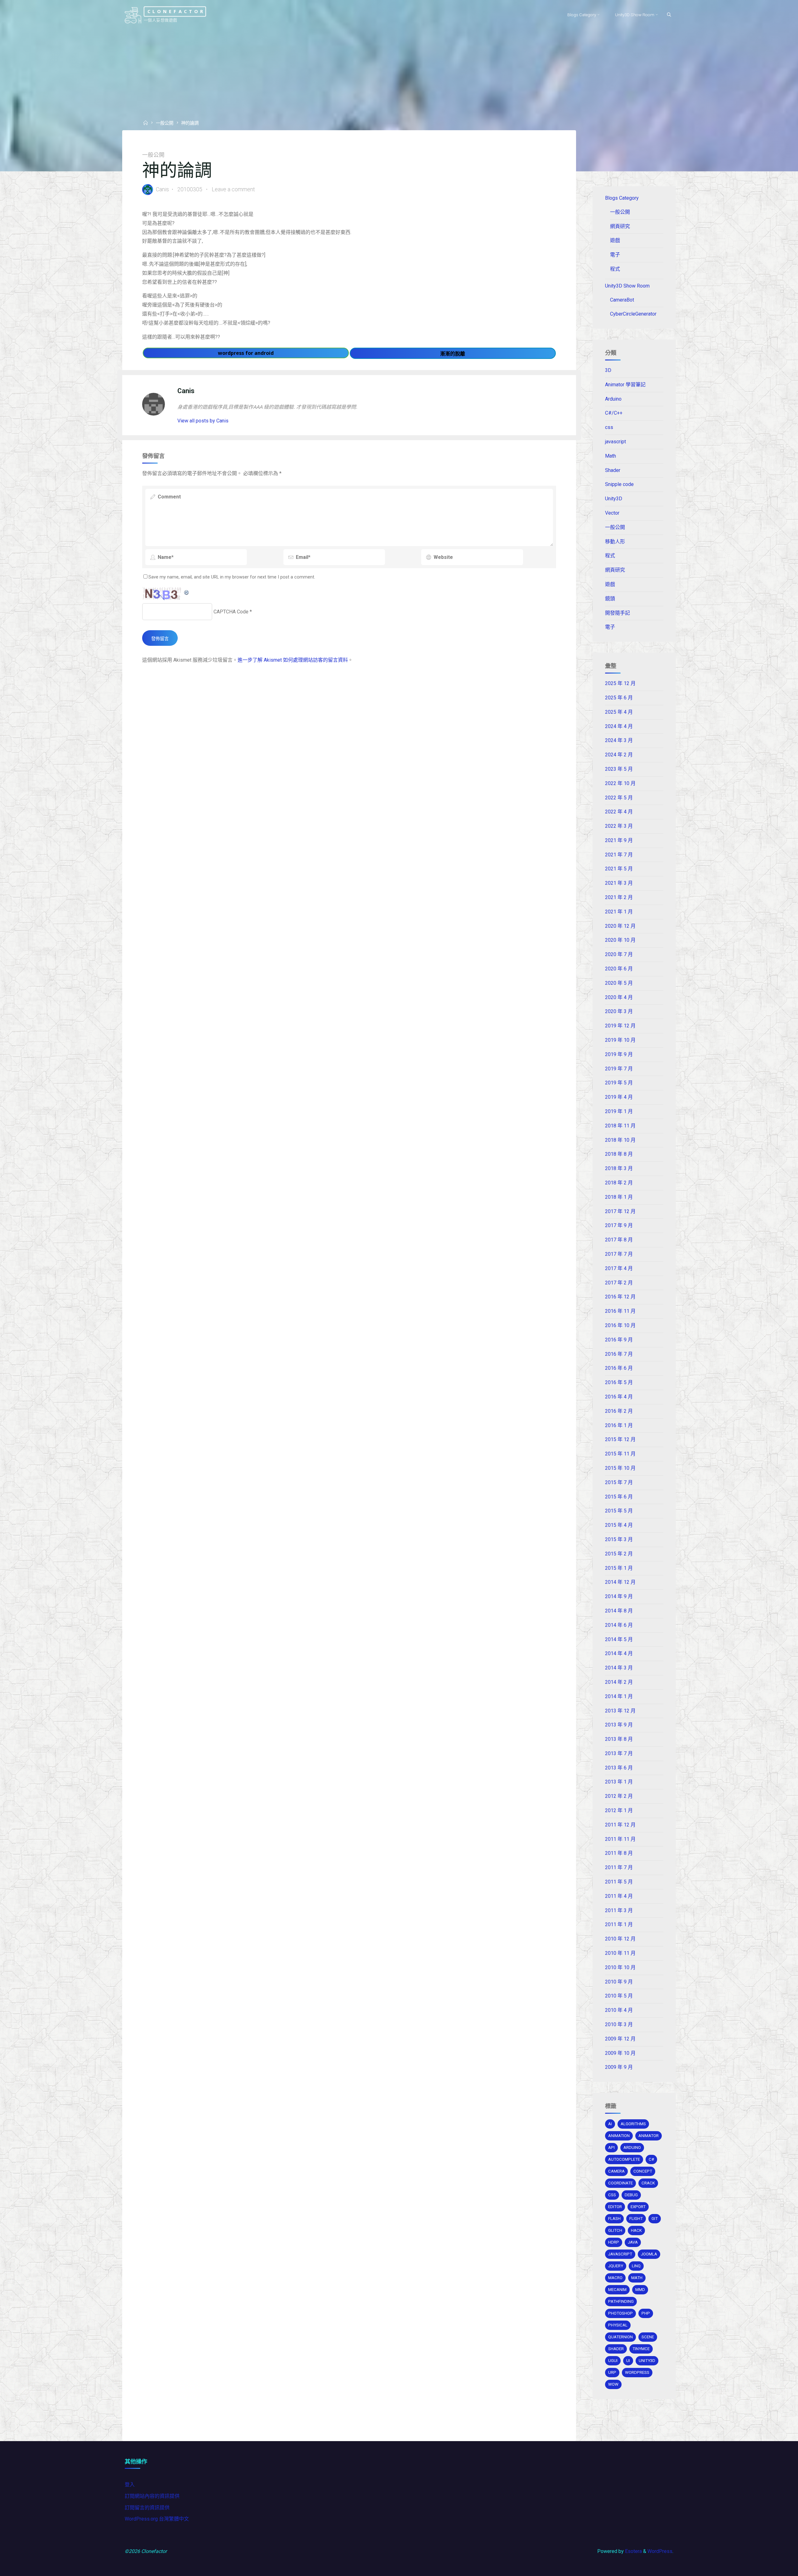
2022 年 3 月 (619, 826)
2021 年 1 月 (619, 912)
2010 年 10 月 (620, 1967)
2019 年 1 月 (619, 1111)
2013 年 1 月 (619, 1782)
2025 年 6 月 (619, 698)
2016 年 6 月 (619, 1368)
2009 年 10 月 (620, 2053)
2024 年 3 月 (619, 740)
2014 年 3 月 (619, 1668)
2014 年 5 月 (619, 1639)
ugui (613, 2361)
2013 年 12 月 (620, 1711)
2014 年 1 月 (619, 1696)
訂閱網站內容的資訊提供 (152, 2496)
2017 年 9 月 (619, 1225)
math (637, 2278)
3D (608, 370)
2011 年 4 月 (619, 1896)
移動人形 (615, 542)
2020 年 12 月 (620, 926)
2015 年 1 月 (619, 1568)
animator (649, 2136)
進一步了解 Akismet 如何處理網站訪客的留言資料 (293, 660)
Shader (613, 470)
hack (636, 2230)
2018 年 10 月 (620, 1140)
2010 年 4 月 (619, 2010)
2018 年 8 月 (619, 1154)
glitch (615, 2230)
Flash (614, 2219)
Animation (619, 2136)
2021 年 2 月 (619, 897)
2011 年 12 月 (620, 1825)
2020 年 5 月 (619, 983)
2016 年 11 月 (620, 1311)
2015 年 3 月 (619, 1539)
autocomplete (624, 2159)
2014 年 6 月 (619, 1625)
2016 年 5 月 (619, 1382)
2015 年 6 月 (619, 1497)
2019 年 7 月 (619, 1069)
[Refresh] (187, 591)
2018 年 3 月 (619, 1168)
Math (611, 456)
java (633, 2242)
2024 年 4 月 (619, 726)
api (611, 2147)
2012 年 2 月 (619, 1796)
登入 (130, 2485)
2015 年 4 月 (619, 1525)
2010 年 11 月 (620, 1953)
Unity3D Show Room (627, 286)
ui (628, 2361)
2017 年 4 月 (619, 1268)
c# (651, 2159)
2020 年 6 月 (619, 969)
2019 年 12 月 (620, 1026)
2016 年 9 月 (619, 1340)
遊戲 (615, 240)
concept (643, 2171)
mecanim (617, 2290)
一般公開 (165, 124)
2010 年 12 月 (620, 1939)
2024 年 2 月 (619, 755)
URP (612, 2372)
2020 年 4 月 (619, 997)
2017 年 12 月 (620, 1211)
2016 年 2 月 (619, 1411)
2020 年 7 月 (619, 954)
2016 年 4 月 (619, 1397)
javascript (615, 442)
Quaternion (620, 2337)
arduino (632, 2147)
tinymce (641, 2349)
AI (610, 2124)
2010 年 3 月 (619, 2024)
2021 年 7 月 (619, 855)
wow (613, 2384)
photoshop (620, 2313)
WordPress (660, 2551)
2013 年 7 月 (619, 1753)
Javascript (620, 2254)
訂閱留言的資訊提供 (147, 2508)
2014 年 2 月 (619, 1682)
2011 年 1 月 (619, 1924)
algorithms (633, 2124)
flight (636, 2219)
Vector (612, 513)
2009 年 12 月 (620, 2039)
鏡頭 (610, 599)
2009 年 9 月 (619, 2067)
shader (616, 2349)
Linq (636, 2266)
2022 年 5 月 (619, 798)
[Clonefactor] (133, 15)
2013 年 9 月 (619, 1725)
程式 (615, 269)
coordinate (620, 2183)
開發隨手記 (618, 613)
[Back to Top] (774, 2567)
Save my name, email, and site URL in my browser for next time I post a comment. (232, 577)
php (646, 2313)
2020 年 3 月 (619, 1011)
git (655, 2219)
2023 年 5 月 (619, 769)
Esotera (633, 2551)
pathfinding (621, 2301)
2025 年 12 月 (620, 683)
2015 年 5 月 (619, 1511)
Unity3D (614, 499)
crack (648, 2183)
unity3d (647, 2361)
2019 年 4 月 (619, 1097)
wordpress (637, 2372)
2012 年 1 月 (619, 1810)
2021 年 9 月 (619, 840)
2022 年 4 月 (619, 812)
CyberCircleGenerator (633, 314)
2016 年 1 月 (619, 1425)
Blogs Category (622, 198)
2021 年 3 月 (619, 883)
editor (615, 2207)
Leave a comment (233, 189)
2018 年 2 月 (619, 1183)
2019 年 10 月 (620, 1040)
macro (615, 2278)
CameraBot (622, 300)
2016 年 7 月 (619, 1354)
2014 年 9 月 (619, 1596)
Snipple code (619, 484)
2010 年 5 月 (619, 1996)
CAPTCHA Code (231, 612)
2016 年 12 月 (620, 1297)
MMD (640, 2290)
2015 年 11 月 (620, 1454)
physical (618, 2325)
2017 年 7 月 (619, 1254)
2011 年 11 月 (620, 1839)
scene (648, 2337)
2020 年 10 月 (620, 940)
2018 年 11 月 (620, 1126)
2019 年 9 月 (619, 1054)
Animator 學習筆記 (625, 385)
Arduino (613, 399)
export (638, 2207)
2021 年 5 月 (619, 869)
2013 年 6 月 (619, 1768)
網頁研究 (620, 226)
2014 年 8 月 (619, 1611)
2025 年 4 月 (619, 712)
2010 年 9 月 (619, 1982)
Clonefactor (176, 11)
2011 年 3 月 (619, 1910)
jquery (616, 2266)
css (609, 427)
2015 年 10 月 (620, 1468)
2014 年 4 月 (619, 1653)
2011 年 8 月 (619, 1853)
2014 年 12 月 (620, 1582)
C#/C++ (614, 413)
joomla (649, 2254)
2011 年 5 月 (619, 1882)
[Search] (669, 15)
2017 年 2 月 (619, 1283)
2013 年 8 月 (619, 1739)
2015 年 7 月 (619, 1482)
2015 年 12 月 (620, 1439)
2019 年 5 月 (619, 1083)
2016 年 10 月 (620, 1325)
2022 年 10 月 (620, 783)
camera (616, 2171)
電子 (615, 255)
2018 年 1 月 (619, 1197)
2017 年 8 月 (619, 1240)
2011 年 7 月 (619, 1867)
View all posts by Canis (203, 421)
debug (631, 2195)
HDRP (614, 2242)
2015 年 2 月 (619, 1554)
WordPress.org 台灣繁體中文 (157, 2519)
